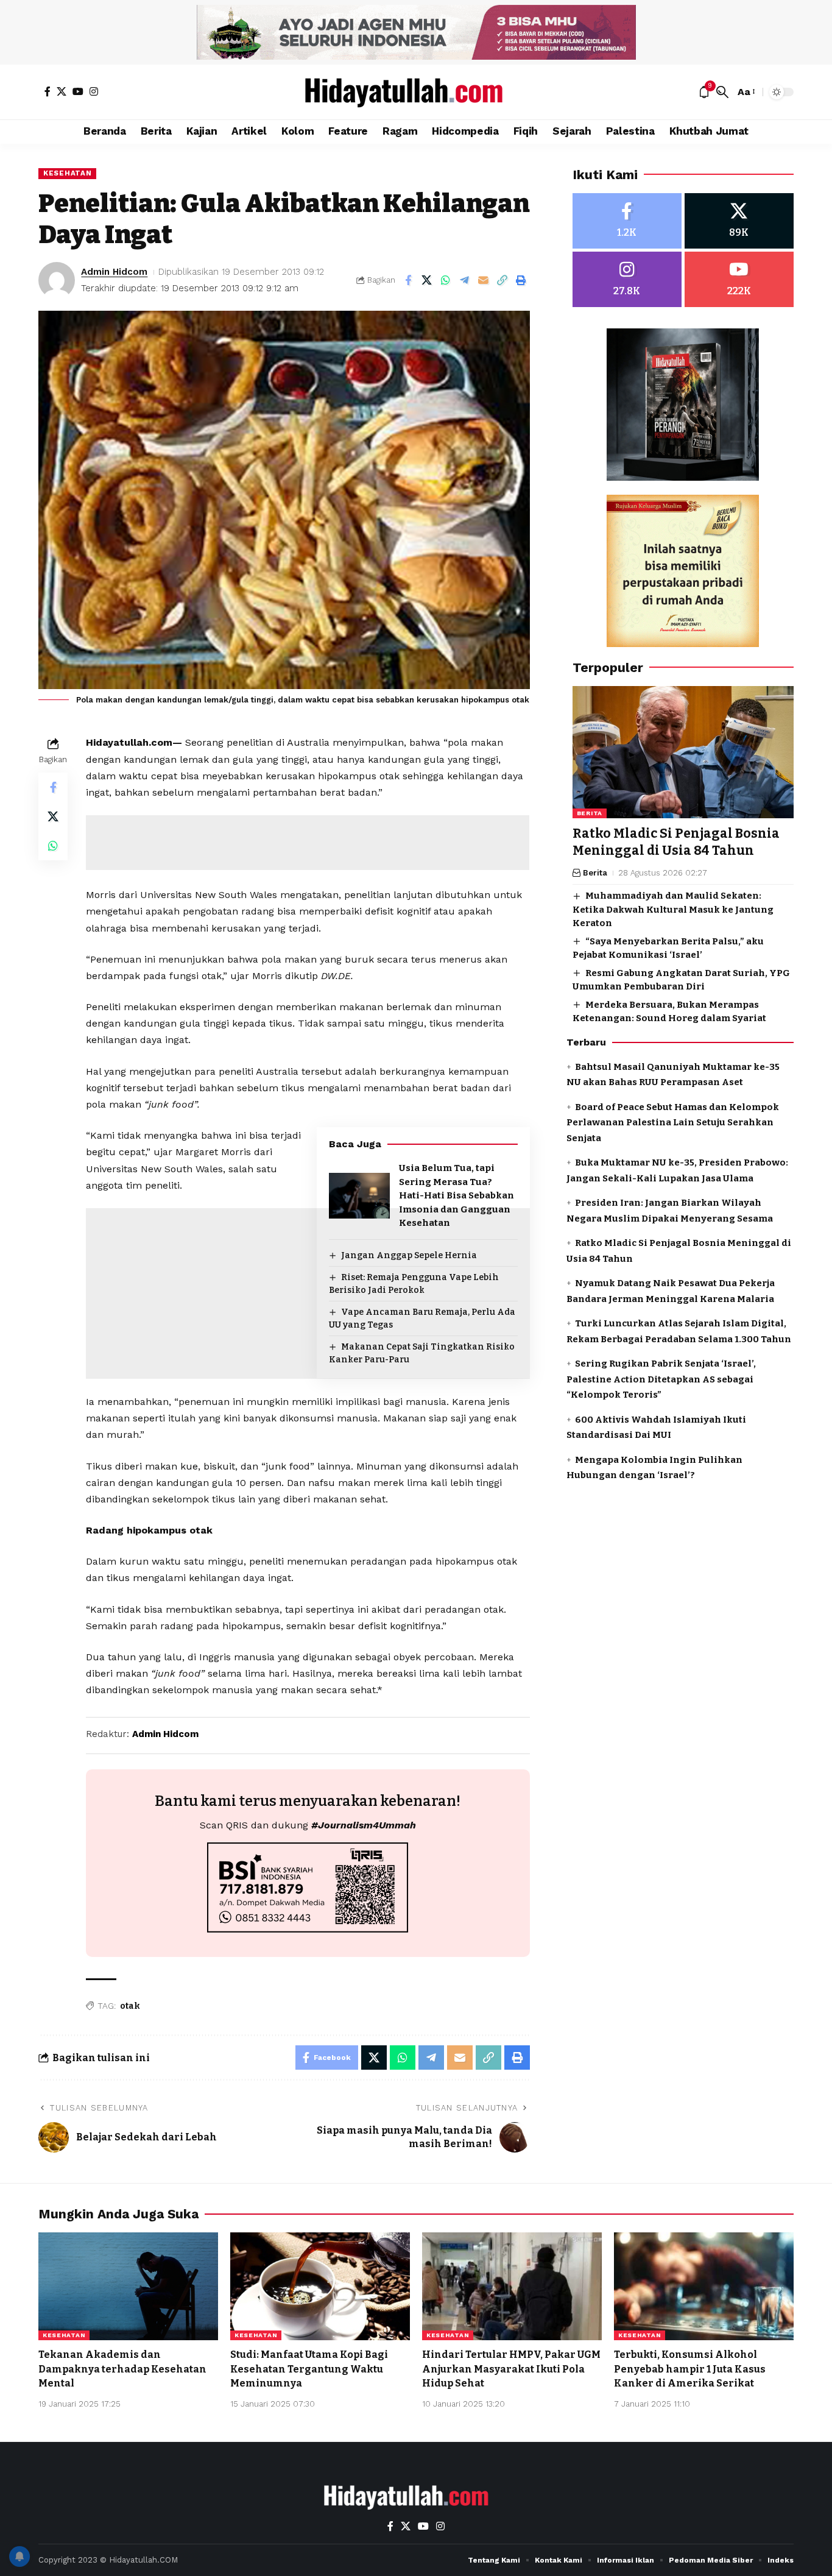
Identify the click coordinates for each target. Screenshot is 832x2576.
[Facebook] (48, 91)
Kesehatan (67, 173)
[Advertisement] (308, 843)
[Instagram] (94, 91)
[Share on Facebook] (408, 280)
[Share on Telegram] (465, 280)
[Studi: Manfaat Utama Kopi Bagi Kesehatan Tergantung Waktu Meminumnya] (320, 2286)
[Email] (484, 280)
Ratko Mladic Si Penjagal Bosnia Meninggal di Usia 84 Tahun (676, 842)
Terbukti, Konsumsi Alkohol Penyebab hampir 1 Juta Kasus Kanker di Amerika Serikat (690, 2369)
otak (130, 2006)
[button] (722, 92)
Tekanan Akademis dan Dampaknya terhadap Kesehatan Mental (122, 2369)
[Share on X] (427, 280)
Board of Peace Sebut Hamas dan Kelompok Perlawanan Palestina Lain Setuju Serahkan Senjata (673, 1123)
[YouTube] (78, 91)
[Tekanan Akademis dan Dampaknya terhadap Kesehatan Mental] (128, 2286)
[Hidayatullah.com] (416, 92)
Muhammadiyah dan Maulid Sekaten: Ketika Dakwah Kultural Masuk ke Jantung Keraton (673, 909)
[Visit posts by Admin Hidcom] (57, 280)
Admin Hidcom (114, 272)
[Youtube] (739, 279)
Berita (590, 814)
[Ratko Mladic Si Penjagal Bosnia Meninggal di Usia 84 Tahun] (683, 752)
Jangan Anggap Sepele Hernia (409, 1255)
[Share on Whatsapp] (446, 280)
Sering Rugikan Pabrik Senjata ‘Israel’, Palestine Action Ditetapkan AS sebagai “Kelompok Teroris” (661, 1379)
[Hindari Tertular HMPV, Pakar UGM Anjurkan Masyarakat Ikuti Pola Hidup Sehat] (512, 2286)
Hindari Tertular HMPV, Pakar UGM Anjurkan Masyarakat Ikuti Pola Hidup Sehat (511, 2369)
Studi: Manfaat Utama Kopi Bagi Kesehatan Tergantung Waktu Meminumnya (309, 2369)
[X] (62, 91)
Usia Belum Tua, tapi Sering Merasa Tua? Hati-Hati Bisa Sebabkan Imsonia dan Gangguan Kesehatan (457, 1195)
